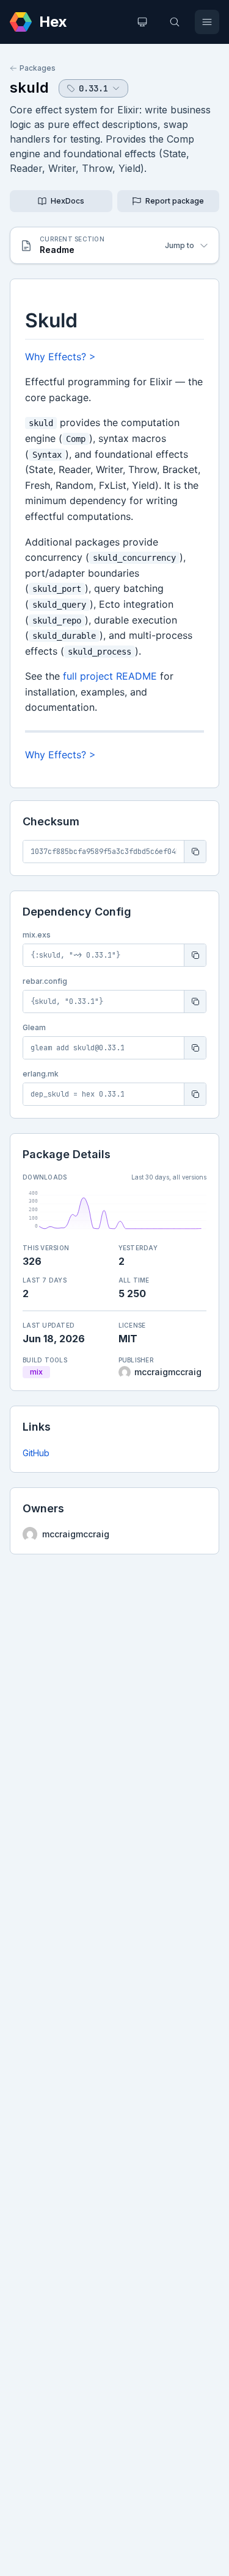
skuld (29, 87)
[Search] (175, 22)
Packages (38, 68)
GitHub (36, 1453)
